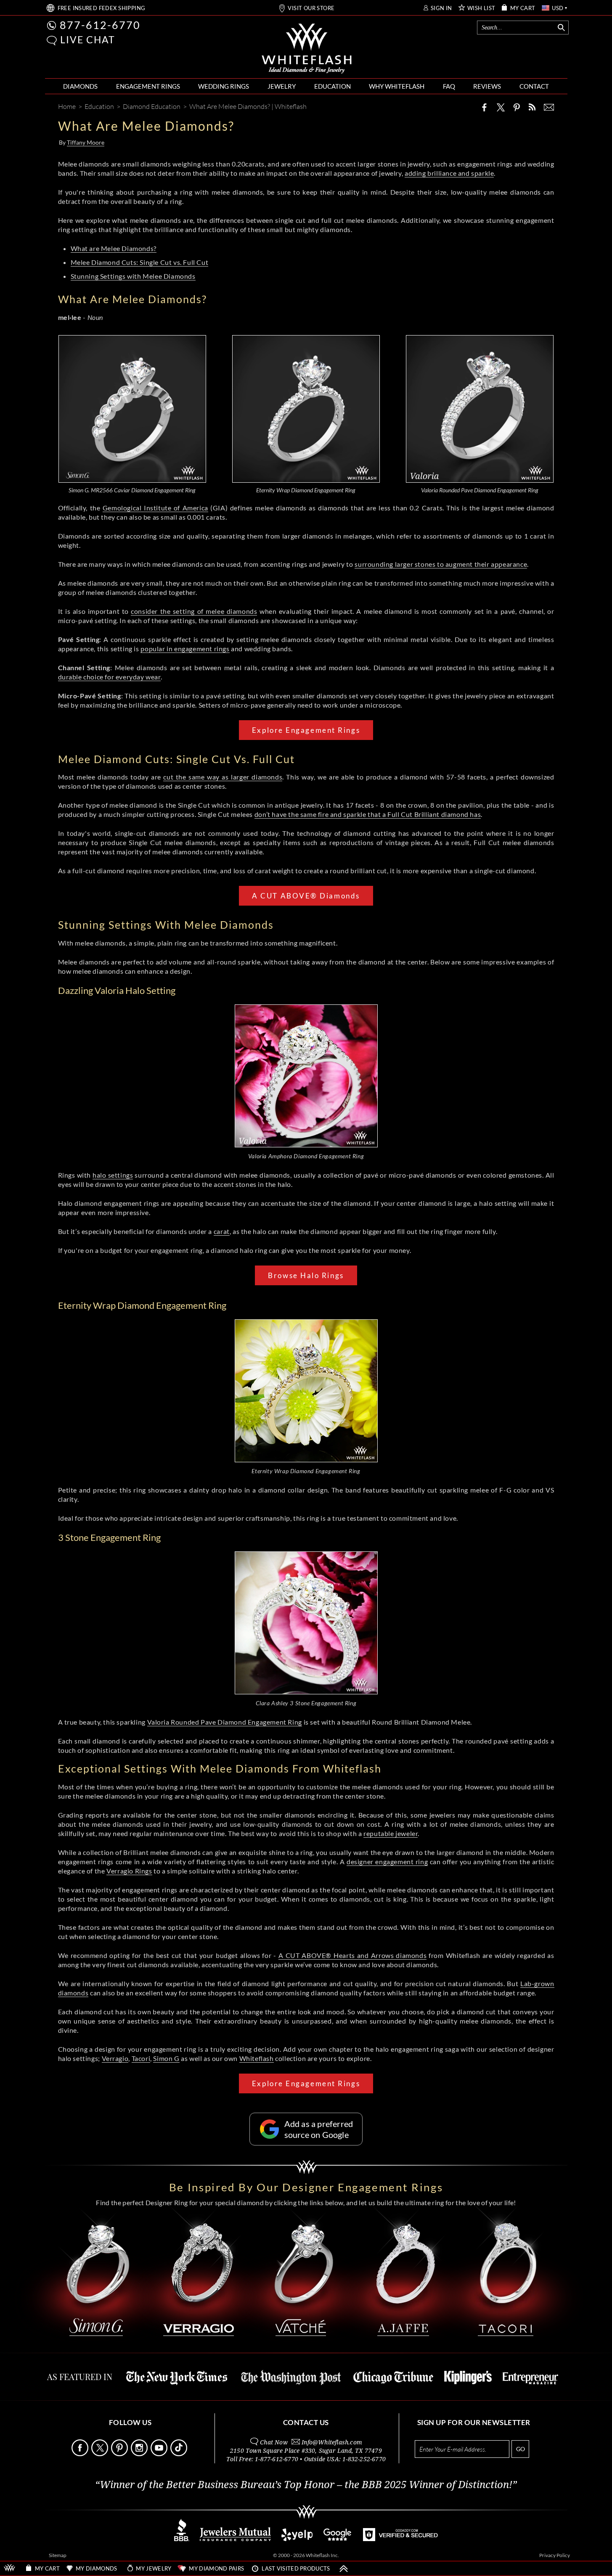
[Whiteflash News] (532, 107)
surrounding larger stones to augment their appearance (441, 564)
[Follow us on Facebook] (81, 2454)
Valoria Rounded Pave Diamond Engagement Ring (225, 1722)
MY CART (523, 8)
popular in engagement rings (185, 649)
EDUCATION (332, 86)
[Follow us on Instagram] (140, 2454)
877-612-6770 (100, 25)
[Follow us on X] (101, 2454)
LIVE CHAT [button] (88, 40)
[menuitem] (80, 86)
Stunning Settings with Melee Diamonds (133, 276)
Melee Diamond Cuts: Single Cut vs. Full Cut (140, 262)
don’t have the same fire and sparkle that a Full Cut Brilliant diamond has (368, 814)
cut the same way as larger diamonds (223, 777)
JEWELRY (282, 86)
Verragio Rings (129, 1871)
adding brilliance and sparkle (449, 173)
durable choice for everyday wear (109, 677)
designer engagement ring (387, 1861)
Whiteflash (257, 2058)
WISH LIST (481, 8)
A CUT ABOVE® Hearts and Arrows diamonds (352, 1955)
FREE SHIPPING (102, 8)
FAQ (449, 86)
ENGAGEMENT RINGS (148, 86)
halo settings (113, 1175)
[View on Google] (338, 2539)
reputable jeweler (391, 1833)
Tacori (141, 2058)
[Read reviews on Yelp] (297, 2539)
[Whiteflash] (307, 49)
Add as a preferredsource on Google (319, 2129)
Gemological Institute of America (155, 508)
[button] (52, 41)
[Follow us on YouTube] (160, 2454)
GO (521, 2449)
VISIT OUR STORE (311, 8)
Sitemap (58, 2555)
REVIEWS (487, 86)
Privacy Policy (555, 2555)
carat (222, 1231)
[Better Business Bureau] (182, 2539)
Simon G (166, 2058)
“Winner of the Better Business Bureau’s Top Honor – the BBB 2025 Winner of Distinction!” (306, 2485)
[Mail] (549, 107)
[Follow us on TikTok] (180, 2454)
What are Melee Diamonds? (114, 248)
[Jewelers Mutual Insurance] (235, 2539)
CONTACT (534, 86)
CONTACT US (306, 2422)
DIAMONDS (80, 86)
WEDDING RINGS (224, 86)
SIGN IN (441, 8)
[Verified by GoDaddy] (400, 2539)
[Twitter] (501, 107)
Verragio (115, 2058)
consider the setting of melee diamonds (194, 611)
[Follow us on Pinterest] (120, 2454)
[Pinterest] (517, 107)
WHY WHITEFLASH (397, 86)
